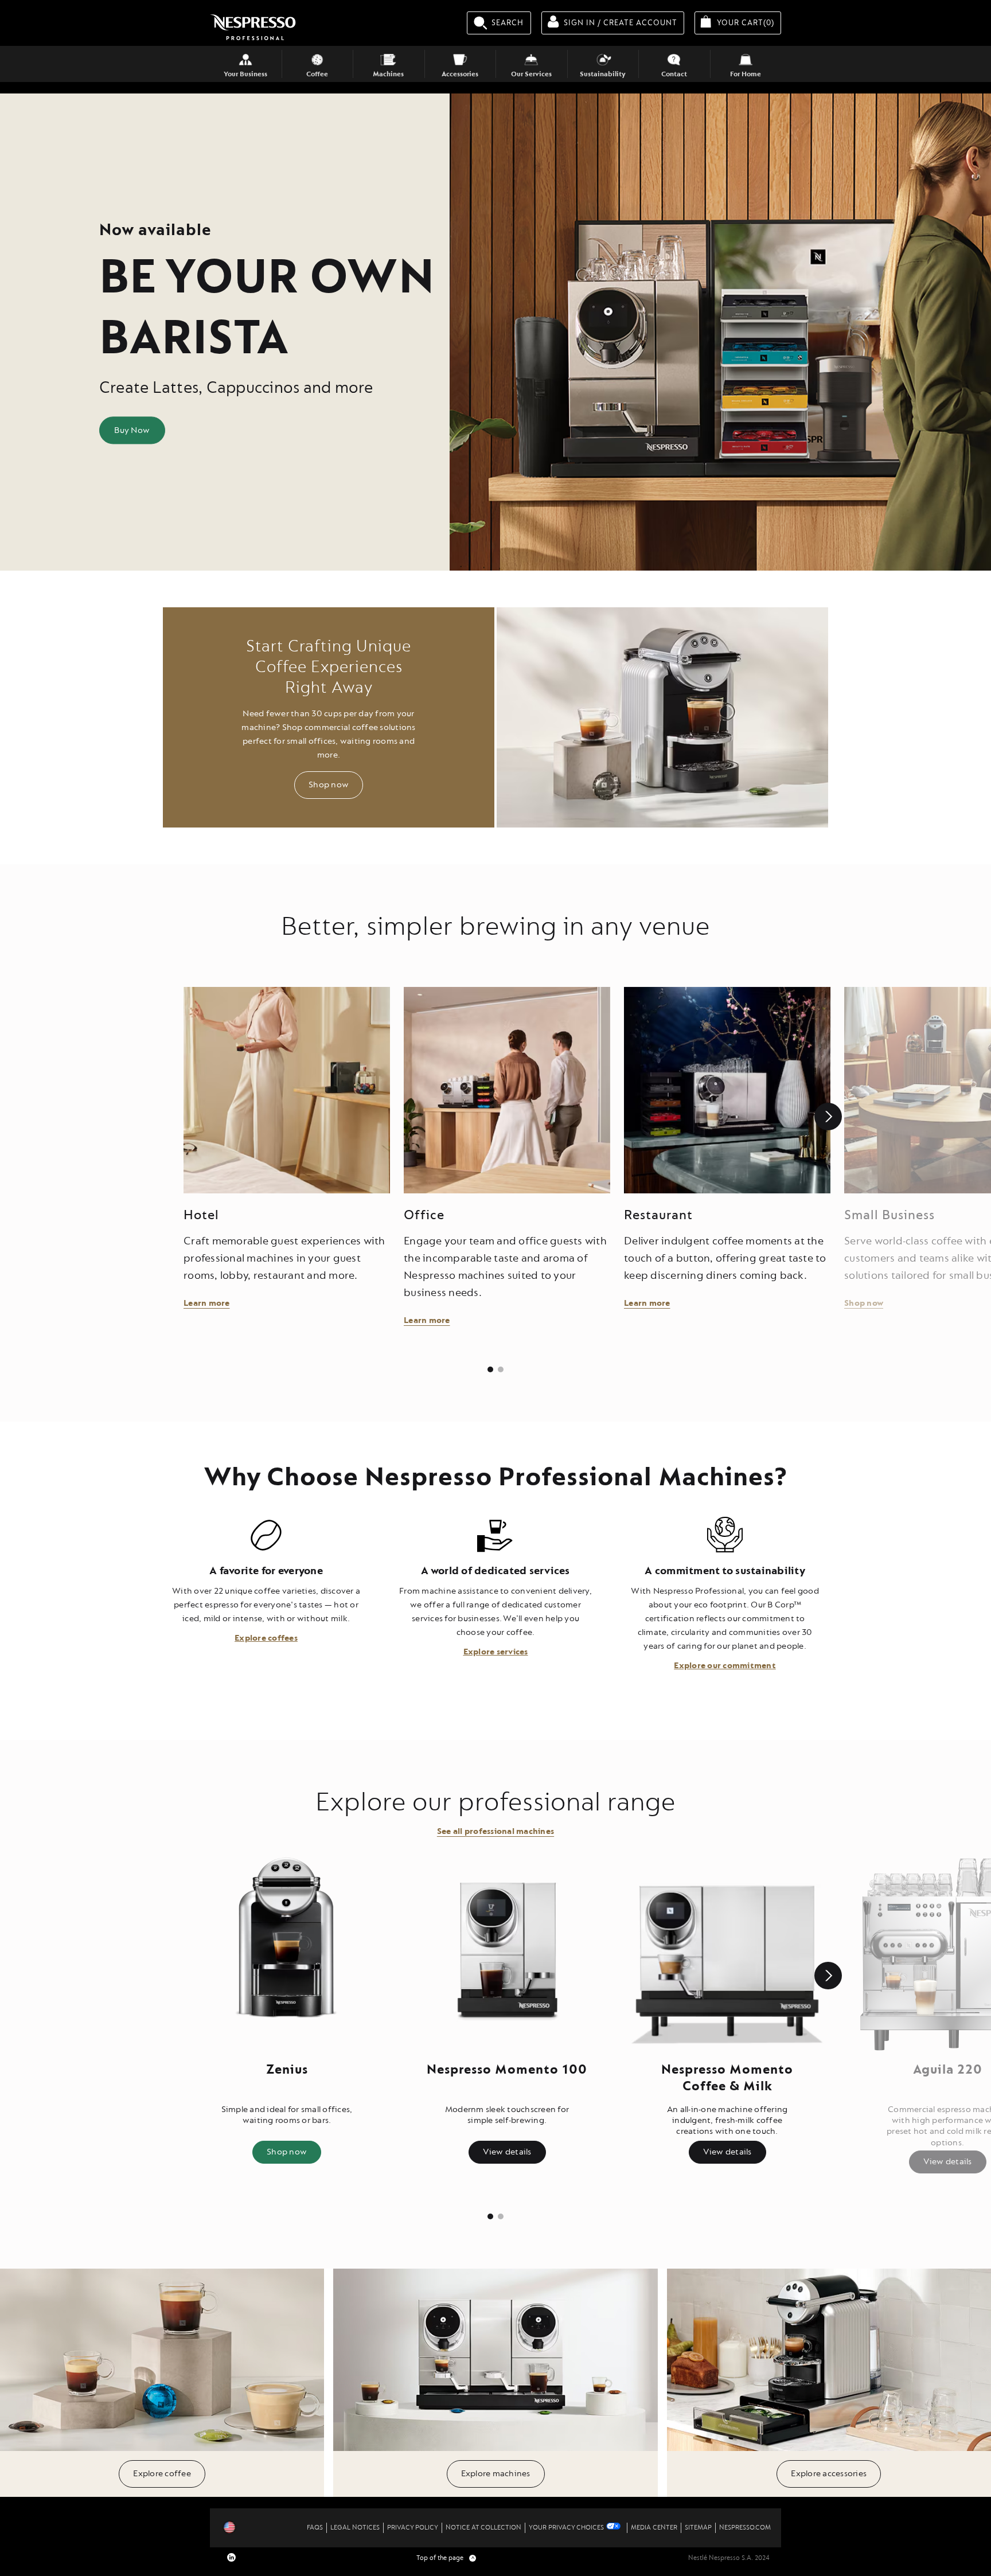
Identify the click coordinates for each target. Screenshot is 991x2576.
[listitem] (490, 1369)
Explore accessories (829, 2474)
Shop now (329, 785)
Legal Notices (355, 2528)
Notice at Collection (483, 2528)
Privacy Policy (413, 2528)
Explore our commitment (725, 1666)
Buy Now (132, 430)
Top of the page (446, 2558)
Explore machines (496, 2474)
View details (507, 2152)
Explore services (496, 1652)
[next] (828, 1117)
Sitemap (698, 2528)
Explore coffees (266, 1638)
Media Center (654, 2528)
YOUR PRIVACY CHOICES (566, 2528)
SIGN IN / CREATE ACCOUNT (621, 23)
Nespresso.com (745, 2528)
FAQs (315, 2528)
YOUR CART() (749, 22)
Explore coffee (162, 2474)
